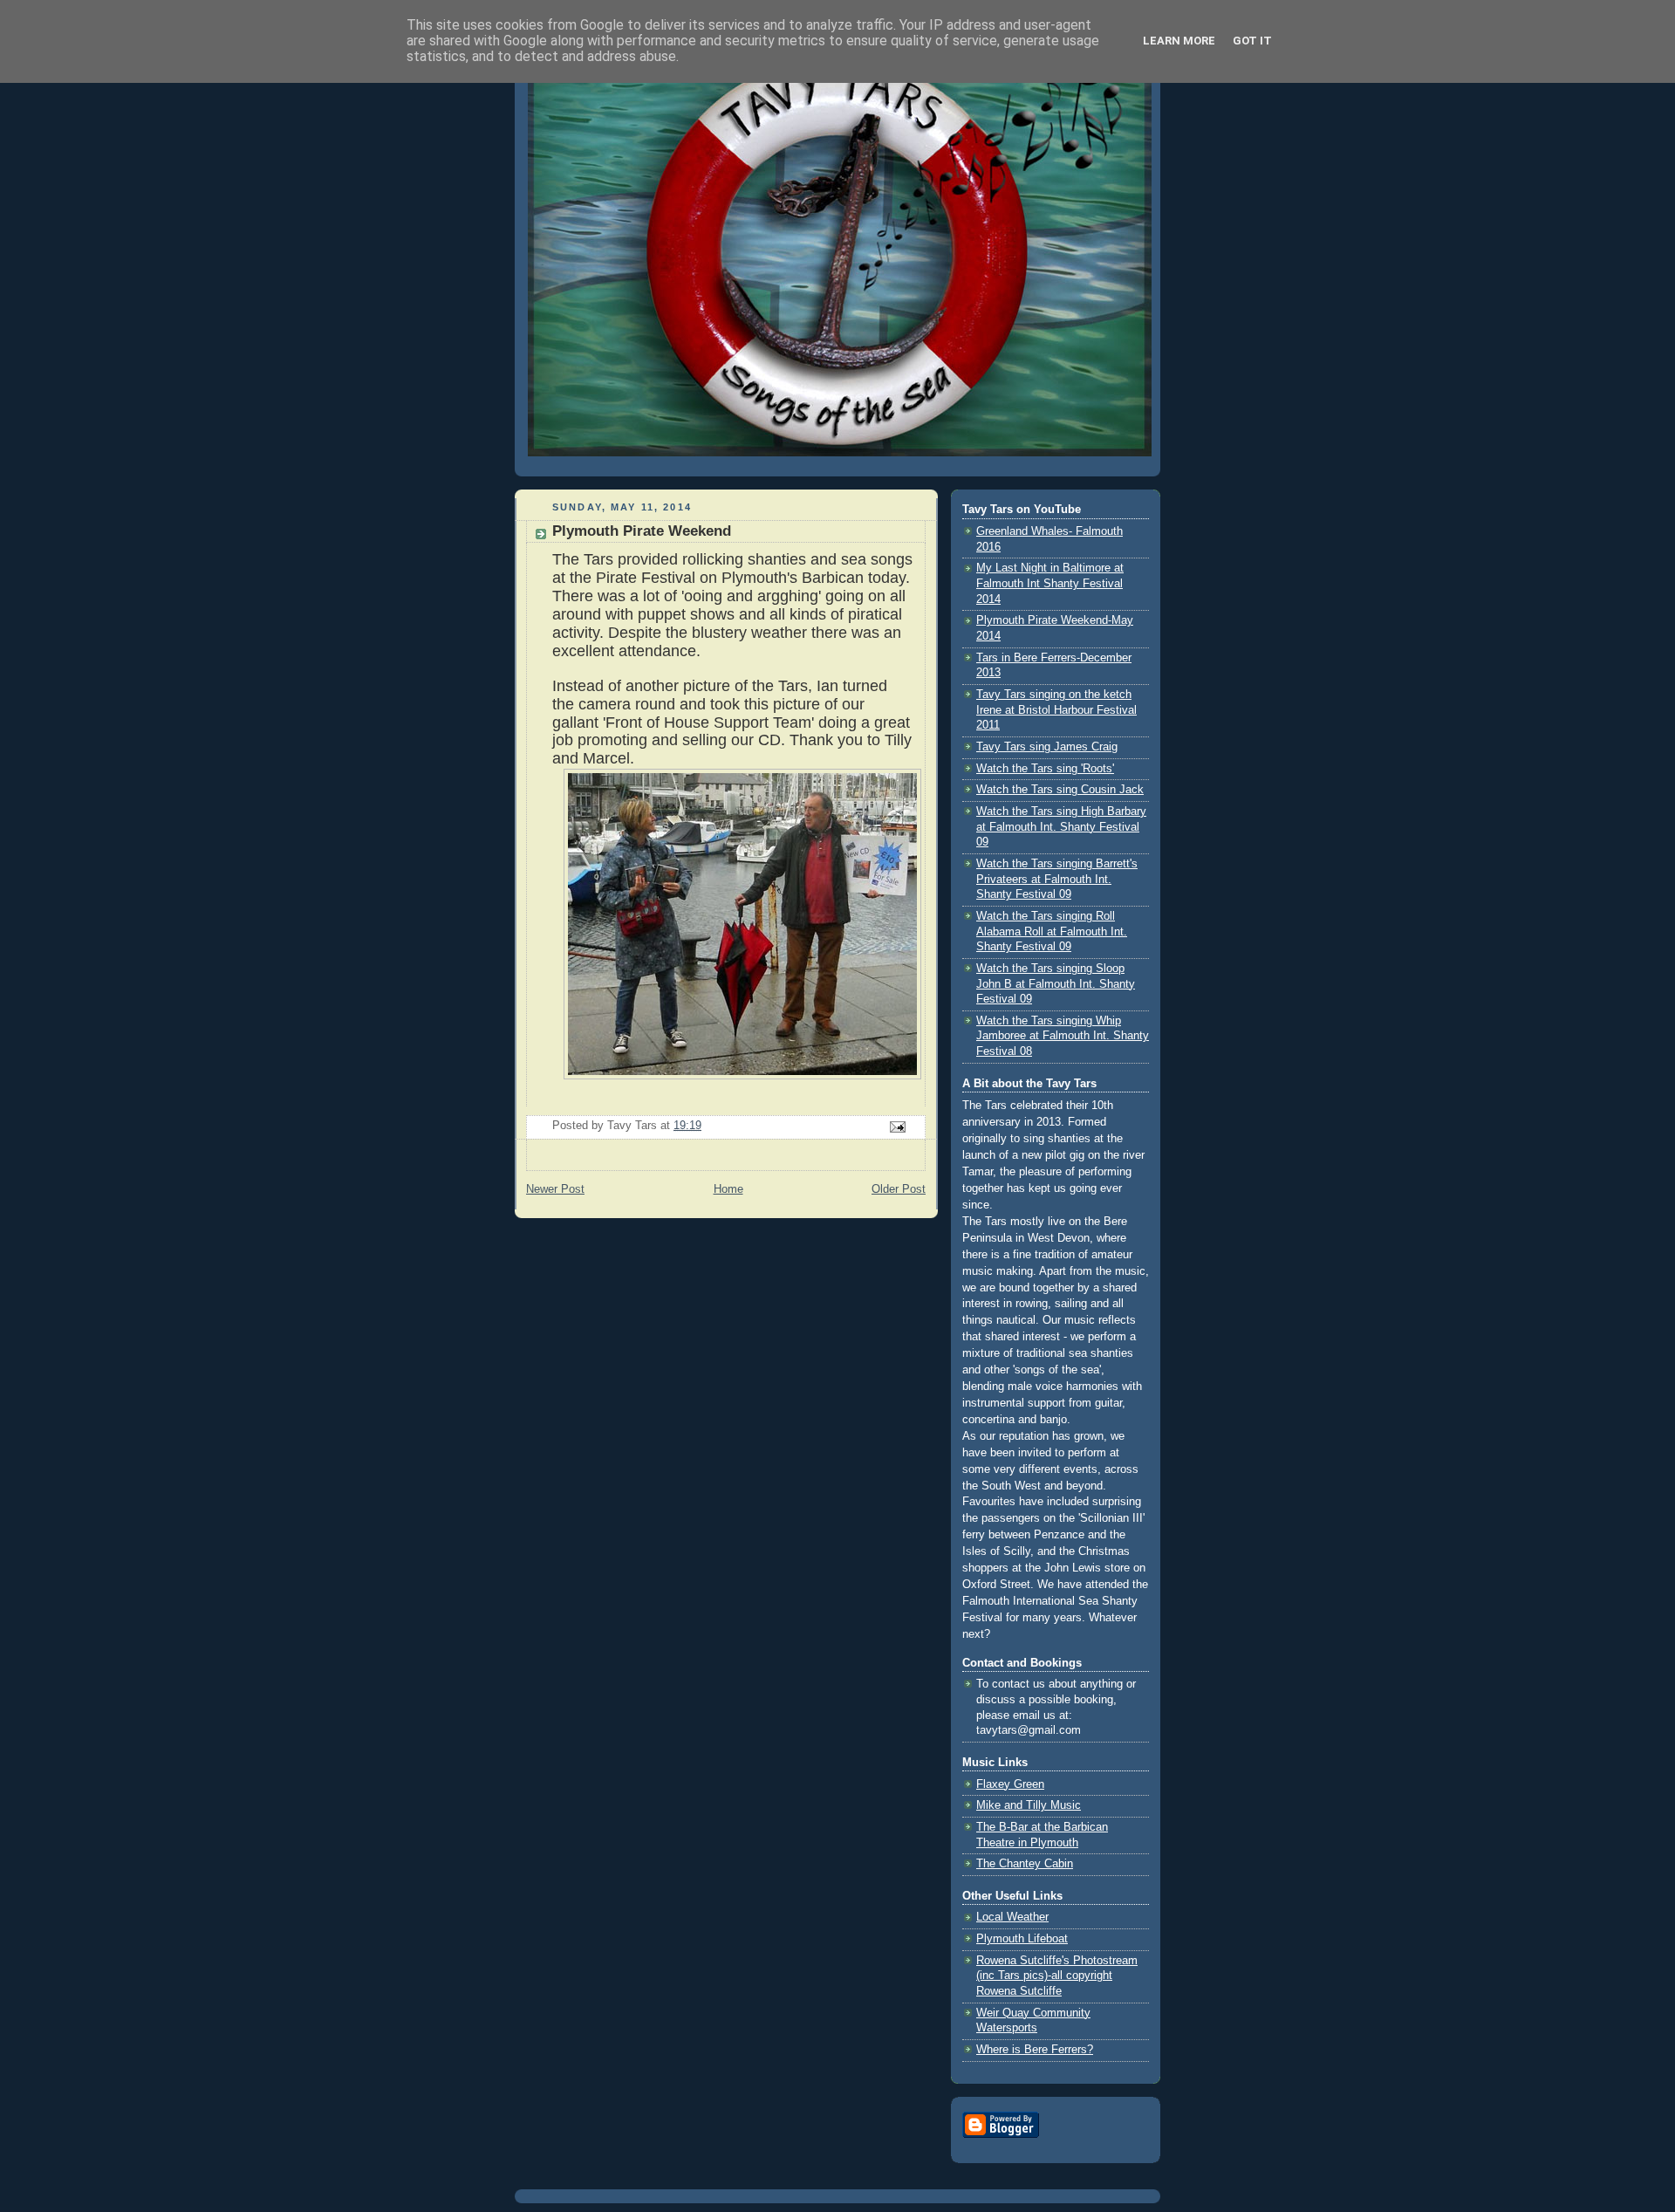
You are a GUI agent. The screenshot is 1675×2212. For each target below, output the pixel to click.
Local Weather (1012, 1917)
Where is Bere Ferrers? (1035, 2050)
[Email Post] (897, 1126)
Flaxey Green (1010, 1784)
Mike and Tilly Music (1029, 1805)
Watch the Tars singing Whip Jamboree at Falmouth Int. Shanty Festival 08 (1063, 1036)
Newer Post (555, 1189)
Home (728, 1189)
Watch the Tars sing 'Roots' (1045, 769)
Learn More (1179, 41)
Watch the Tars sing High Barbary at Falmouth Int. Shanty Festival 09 (1061, 827)
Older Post (899, 1189)
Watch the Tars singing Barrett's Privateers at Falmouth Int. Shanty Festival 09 (1057, 879)
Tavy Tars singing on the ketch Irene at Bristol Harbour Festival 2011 (1056, 710)
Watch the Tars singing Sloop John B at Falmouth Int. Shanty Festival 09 (1056, 984)
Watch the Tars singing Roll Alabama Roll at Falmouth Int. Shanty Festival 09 (1052, 931)
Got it (1252, 41)
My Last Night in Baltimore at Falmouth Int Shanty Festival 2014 (1050, 583)
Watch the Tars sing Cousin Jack (1060, 790)
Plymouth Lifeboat (1022, 1939)
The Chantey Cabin (1025, 1864)
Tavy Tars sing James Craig (1047, 747)
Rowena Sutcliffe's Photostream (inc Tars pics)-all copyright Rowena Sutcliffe (1057, 1976)
